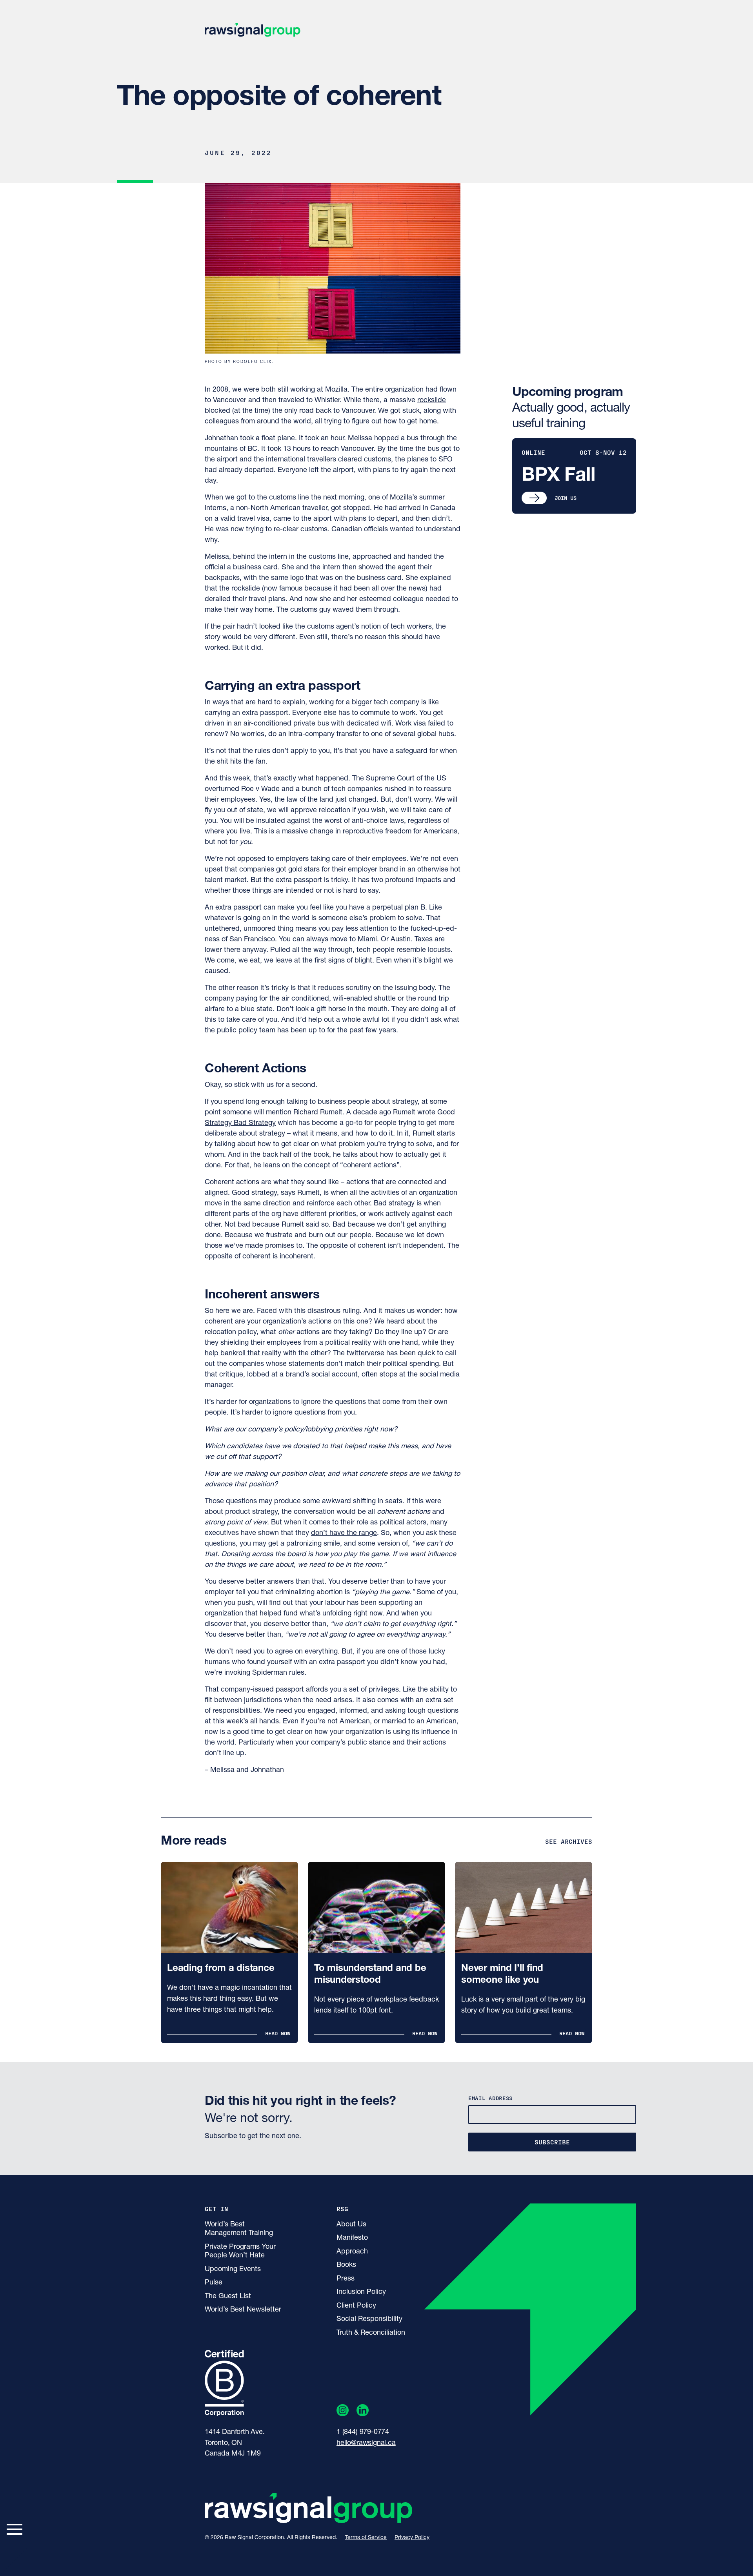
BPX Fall (558, 476)
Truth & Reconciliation (371, 2333)
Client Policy (356, 2306)
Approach (352, 2252)
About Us (351, 2225)
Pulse (214, 2283)
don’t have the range (344, 1533)
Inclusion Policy (361, 2292)
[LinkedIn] (363, 2412)
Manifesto (352, 2238)
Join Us (566, 498)
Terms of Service (366, 2538)
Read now (278, 2033)
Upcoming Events (233, 2270)
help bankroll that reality (243, 1354)
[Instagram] (343, 2412)
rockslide (432, 401)
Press (346, 2279)
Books (346, 2265)
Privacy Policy (412, 2538)
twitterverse (366, 1354)
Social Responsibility (369, 2319)
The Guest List (228, 2297)
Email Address (490, 2098)
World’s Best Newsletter (243, 2310)
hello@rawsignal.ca (366, 2443)
